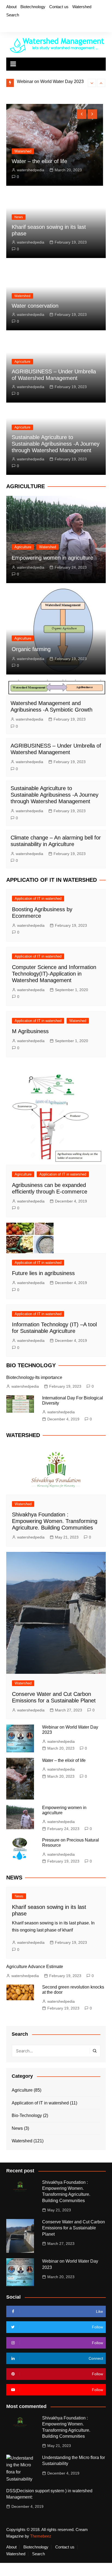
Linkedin (45, 25)
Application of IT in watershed (38, 899)
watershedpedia (24, 170)
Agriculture (22, 362)
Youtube (35, 25)
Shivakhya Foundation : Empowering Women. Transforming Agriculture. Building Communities (55, 1521)
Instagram (26, 25)
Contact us (59, 7)
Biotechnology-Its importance (34, 1377)
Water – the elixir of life (38, 81)
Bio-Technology (27, 2115)
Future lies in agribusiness (43, 1273)
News (19, 217)
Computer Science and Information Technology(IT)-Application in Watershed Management (54, 974)
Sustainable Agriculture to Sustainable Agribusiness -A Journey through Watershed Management (56, 444)
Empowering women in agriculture (52, 558)
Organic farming (31, 649)
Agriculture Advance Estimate (35, 1967)
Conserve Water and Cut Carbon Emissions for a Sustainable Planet (74, 2228)
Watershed (82, 7)
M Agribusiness (30, 1031)
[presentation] (92, 83)
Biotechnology (33, 7)
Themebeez (41, 2536)
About (11, 7)
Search (13, 15)
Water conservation (35, 306)
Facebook (8, 25)
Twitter (17, 25)
